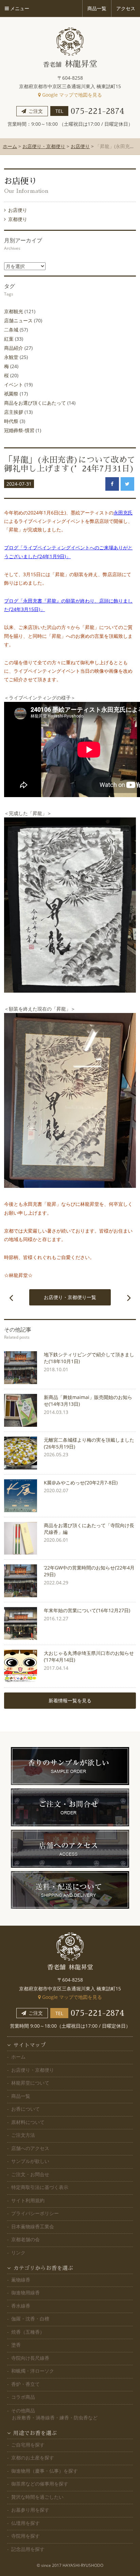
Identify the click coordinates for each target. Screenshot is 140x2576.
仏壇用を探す (25, 2523)
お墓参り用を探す (30, 2510)
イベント (14, 384)
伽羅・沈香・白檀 (30, 2319)
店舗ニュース (18, 320)
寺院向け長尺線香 (30, 2358)
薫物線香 (21, 2280)
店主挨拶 (14, 412)
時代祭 (11, 421)
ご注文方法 (23, 2135)
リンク (18, 2253)
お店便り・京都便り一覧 (70, 1297)
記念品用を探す (28, 2549)
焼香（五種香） (28, 2332)
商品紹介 (14, 348)
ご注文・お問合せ (30, 2174)
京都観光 (14, 311)
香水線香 (21, 2306)
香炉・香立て (25, 2384)
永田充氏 (123, 513)
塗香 (16, 2345)
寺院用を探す (25, 2536)
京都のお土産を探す (33, 2458)
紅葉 (9, 339)
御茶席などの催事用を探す (40, 2484)
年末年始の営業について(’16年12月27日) (87, 1610)
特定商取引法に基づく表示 (40, 2187)
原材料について (28, 2122)
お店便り (80, 146)
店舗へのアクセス (30, 2148)
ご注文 (36, 111)
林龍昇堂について (30, 2083)
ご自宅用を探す (28, 2445)
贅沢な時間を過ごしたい (37, 2497)
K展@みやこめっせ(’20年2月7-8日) (81, 1483)
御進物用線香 (25, 2293)
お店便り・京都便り (44, 146)
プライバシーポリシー (35, 2213)
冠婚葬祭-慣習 (19, 430)
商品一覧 (21, 2096)
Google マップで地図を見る (71, 95)
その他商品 (54, 2414)
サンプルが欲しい (30, 2161)
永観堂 (11, 357)
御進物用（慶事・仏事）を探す (45, 2471)
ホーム (10, 146)
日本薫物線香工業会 (33, 2226)
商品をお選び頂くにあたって (35, 403)
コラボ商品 (23, 2397)
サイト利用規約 (28, 2200)
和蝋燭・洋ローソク (33, 2371)
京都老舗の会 (25, 2239)
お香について (25, 2109)
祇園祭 (11, 394)
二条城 (11, 330)
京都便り (18, 219)
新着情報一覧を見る (70, 1700)
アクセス (126, 8)
